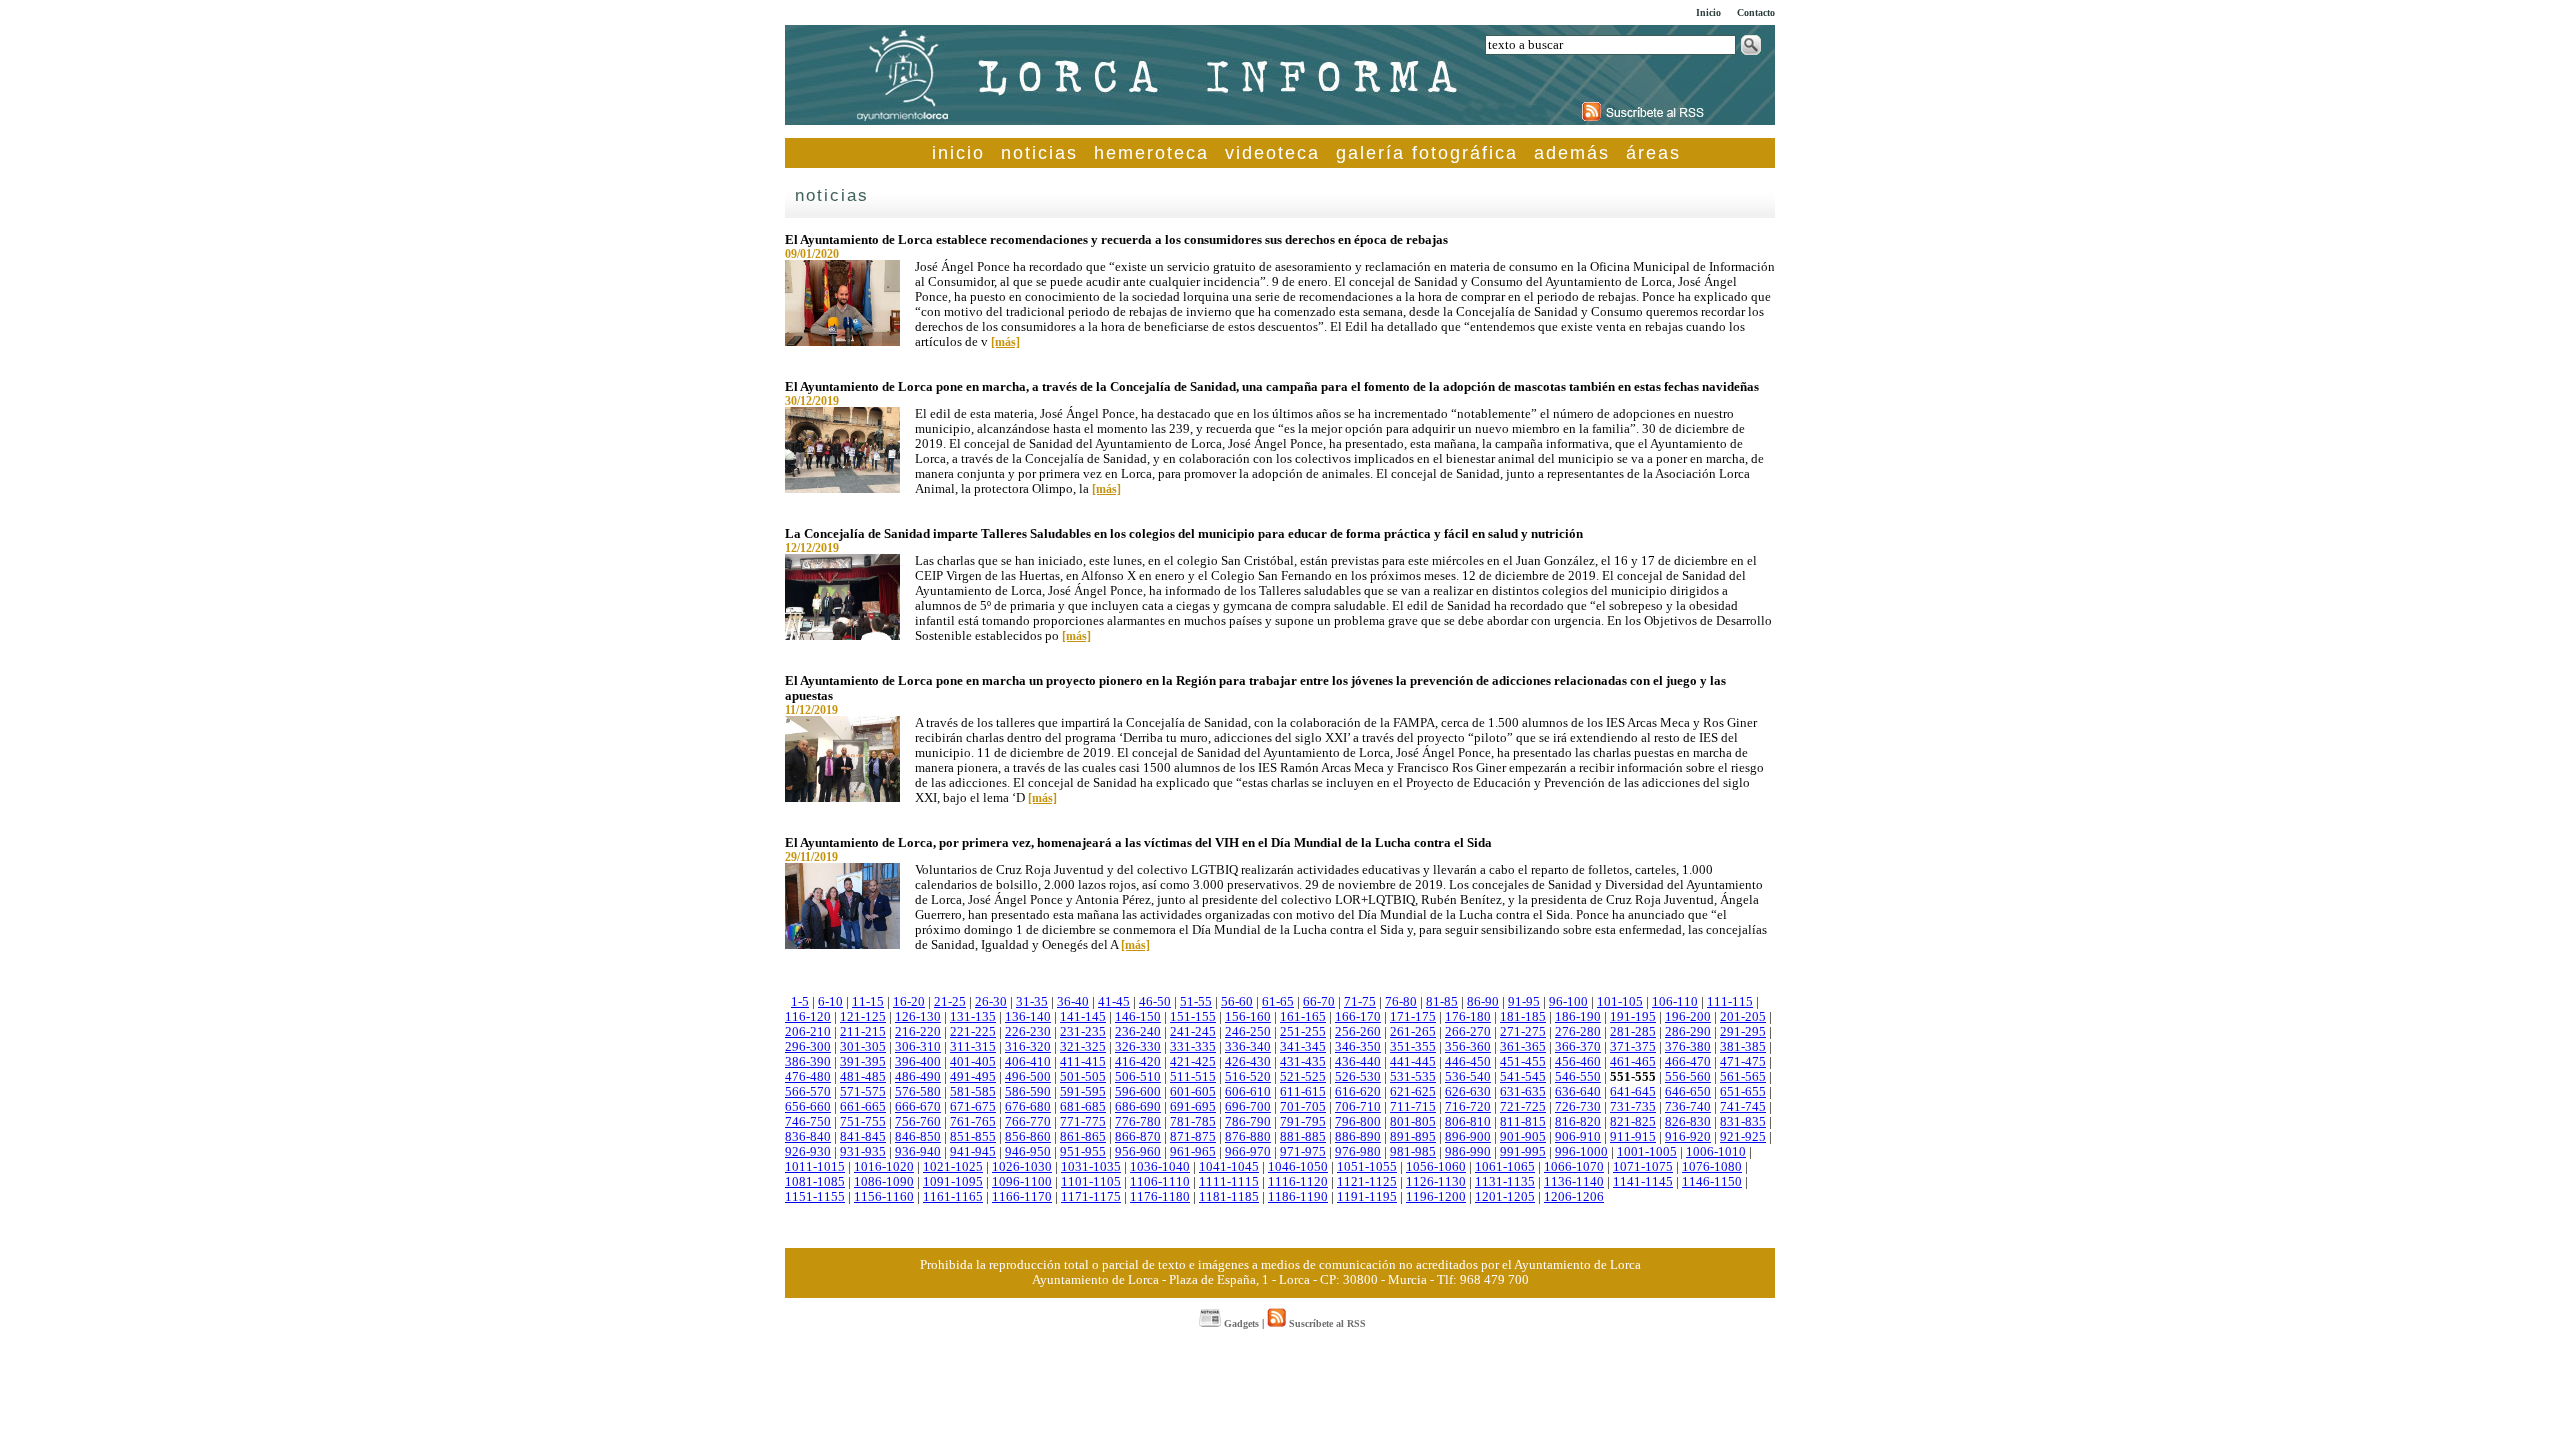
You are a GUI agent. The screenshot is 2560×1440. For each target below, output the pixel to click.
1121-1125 (1367, 1182)
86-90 (1483, 1002)
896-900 (1468, 1137)
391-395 (863, 1062)
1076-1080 (1712, 1167)
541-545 (1523, 1077)
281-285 (1633, 1032)
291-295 (1743, 1032)
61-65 (1278, 1002)
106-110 (1675, 1002)
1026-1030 (1022, 1167)
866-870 (1138, 1137)
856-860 (1028, 1137)
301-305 (863, 1047)
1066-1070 (1574, 1167)
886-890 (1358, 1137)
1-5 (800, 1002)
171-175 (1413, 1017)
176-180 (1468, 1017)
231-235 (1083, 1032)
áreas (1653, 153)
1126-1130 (1436, 1182)
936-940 (918, 1152)
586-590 (1028, 1092)
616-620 (1358, 1092)
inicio (958, 153)
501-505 (1083, 1077)
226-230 (1028, 1032)
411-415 (1083, 1062)
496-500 (1028, 1077)
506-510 (1138, 1077)
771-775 (1083, 1122)
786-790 (1248, 1122)
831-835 (1743, 1122)
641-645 (1633, 1092)
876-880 (1248, 1137)
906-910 (1578, 1137)
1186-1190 (1298, 1197)
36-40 (1073, 1002)
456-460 (1578, 1062)
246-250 (1248, 1032)
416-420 (1138, 1062)
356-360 (1468, 1047)
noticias (1039, 153)
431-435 (1303, 1062)
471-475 (1743, 1062)
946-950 (1028, 1152)
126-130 (918, 1017)
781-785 (1193, 1122)
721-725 (1523, 1107)
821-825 (1633, 1122)
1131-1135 (1505, 1182)
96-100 (1568, 1002)
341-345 (1303, 1047)
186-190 (1578, 1017)
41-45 (1114, 1002)
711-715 (1413, 1107)
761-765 (973, 1122)
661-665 (863, 1107)
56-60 (1237, 1002)
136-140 (1028, 1017)
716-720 (1468, 1107)
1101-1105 (1091, 1182)
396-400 (918, 1062)
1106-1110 (1160, 1182)
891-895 (1413, 1137)
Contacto (1756, 12)
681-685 (1083, 1107)
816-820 (1578, 1122)
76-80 (1401, 1002)
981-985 (1413, 1152)
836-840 (808, 1137)
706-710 (1358, 1107)
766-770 (1028, 1122)
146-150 (1138, 1017)
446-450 (1468, 1062)
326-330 (1138, 1047)
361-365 (1523, 1047)
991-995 (1523, 1152)
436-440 (1358, 1062)
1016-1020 (884, 1167)
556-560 (1688, 1077)
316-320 (1028, 1047)
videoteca (1272, 153)
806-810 (1468, 1122)
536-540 (1468, 1077)
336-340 (1248, 1047)
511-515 (1193, 1077)
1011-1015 (815, 1167)
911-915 (1633, 1137)
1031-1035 (1091, 1167)
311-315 (973, 1047)
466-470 (1688, 1062)
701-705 (1303, 1107)
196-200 (1688, 1017)
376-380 (1688, 1047)
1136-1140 (1574, 1182)
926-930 (808, 1152)
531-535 (1413, 1077)
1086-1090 (884, 1182)
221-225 (973, 1032)
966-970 (1248, 1152)
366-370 (1578, 1047)
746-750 (808, 1122)
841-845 (863, 1137)
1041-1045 (1229, 1167)
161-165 (1303, 1017)
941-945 (973, 1152)
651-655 (1743, 1092)
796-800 (1358, 1122)
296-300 (808, 1047)
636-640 (1578, 1092)
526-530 (1358, 1077)
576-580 (918, 1092)
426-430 (1248, 1062)
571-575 (863, 1092)
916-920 (1688, 1137)
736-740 (1688, 1107)
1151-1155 (815, 1197)
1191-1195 (1367, 1197)
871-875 (1193, 1137)
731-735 (1633, 1107)
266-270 (1468, 1032)
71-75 (1360, 1002)
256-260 (1358, 1032)
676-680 (1028, 1107)
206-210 (808, 1032)
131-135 (973, 1017)
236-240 (1138, 1032)
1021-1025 (953, 1167)
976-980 (1358, 1152)
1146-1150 (1712, 1182)
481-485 (863, 1077)
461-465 (1633, 1062)
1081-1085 (815, 1182)
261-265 (1413, 1032)
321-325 (1083, 1047)
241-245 (1193, 1032)
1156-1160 (884, 1197)
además (1572, 153)
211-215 (863, 1032)
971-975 (1303, 1152)
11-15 (868, 1002)
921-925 (1743, 1137)
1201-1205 (1505, 1197)
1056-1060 (1436, 1167)
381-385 (1743, 1047)
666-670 (918, 1107)
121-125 (863, 1017)
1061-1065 (1505, 1167)
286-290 (1688, 1032)
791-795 (1303, 1122)
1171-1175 (1091, 1197)
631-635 (1523, 1092)
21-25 (950, 1002)
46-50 (1155, 1002)
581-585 (973, 1092)
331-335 (1193, 1047)
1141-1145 (1643, 1182)
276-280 (1578, 1032)
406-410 (1028, 1062)
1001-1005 (1647, 1152)
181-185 (1523, 1017)
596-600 (1138, 1092)
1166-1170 (1022, 1197)
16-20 (909, 1002)
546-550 (1578, 1077)
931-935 (863, 1152)
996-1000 (1581, 1152)
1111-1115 (1229, 1182)
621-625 (1413, 1092)
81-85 (1442, 1002)
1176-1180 (1160, 1197)
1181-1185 (1229, 1197)
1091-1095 (953, 1182)
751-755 (863, 1122)
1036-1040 (1160, 1167)
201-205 (1743, 1017)
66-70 (1319, 1002)
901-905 (1523, 1137)
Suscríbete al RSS (1326, 1323)
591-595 (1083, 1092)
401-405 (973, 1062)
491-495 (973, 1077)
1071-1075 (1643, 1167)
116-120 (808, 1017)
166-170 (1358, 1017)
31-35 (1032, 1002)
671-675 (973, 1107)
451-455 (1523, 1062)
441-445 (1413, 1062)
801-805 (1413, 1122)
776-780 (1138, 1122)
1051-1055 (1367, 1167)
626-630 (1468, 1092)
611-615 (1303, 1092)
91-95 (1524, 1002)
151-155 (1193, 1017)
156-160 (1248, 1017)
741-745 (1743, 1107)
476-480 (808, 1077)
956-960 (1138, 1152)
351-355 (1413, 1047)
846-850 (918, 1137)
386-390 (808, 1062)
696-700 (1248, 1107)
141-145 (1083, 1017)
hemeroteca (1151, 153)
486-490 (918, 1077)
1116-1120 (1298, 1182)
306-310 (918, 1047)
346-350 (1358, 1047)
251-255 (1303, 1032)
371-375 (1633, 1047)
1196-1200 (1436, 1197)
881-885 (1303, 1137)
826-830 (1688, 1122)
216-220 (918, 1032)
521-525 (1303, 1077)
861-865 (1083, 1137)
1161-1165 (953, 1197)
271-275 (1523, 1032)
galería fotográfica (1427, 153)
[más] (1005, 342)
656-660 (808, 1107)
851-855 (973, 1137)
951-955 (1083, 1152)
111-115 (1730, 1002)
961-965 (1193, 1152)
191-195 (1633, 1017)
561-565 (1743, 1077)
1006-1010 (1716, 1152)
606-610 (1248, 1092)
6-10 (830, 1002)
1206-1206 (1574, 1197)
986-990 (1468, 1152)
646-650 (1688, 1092)
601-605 (1193, 1092)
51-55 (1196, 1002)
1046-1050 (1298, 1167)
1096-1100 (1022, 1182)
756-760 (918, 1122)
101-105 (1620, 1002)
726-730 (1578, 1107)
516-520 (1248, 1077)
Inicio (1708, 12)
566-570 (808, 1092)
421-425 (1193, 1062)
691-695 (1193, 1107)
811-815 (1523, 1122)
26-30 (991, 1002)
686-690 (1138, 1107)
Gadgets (1240, 1323)
